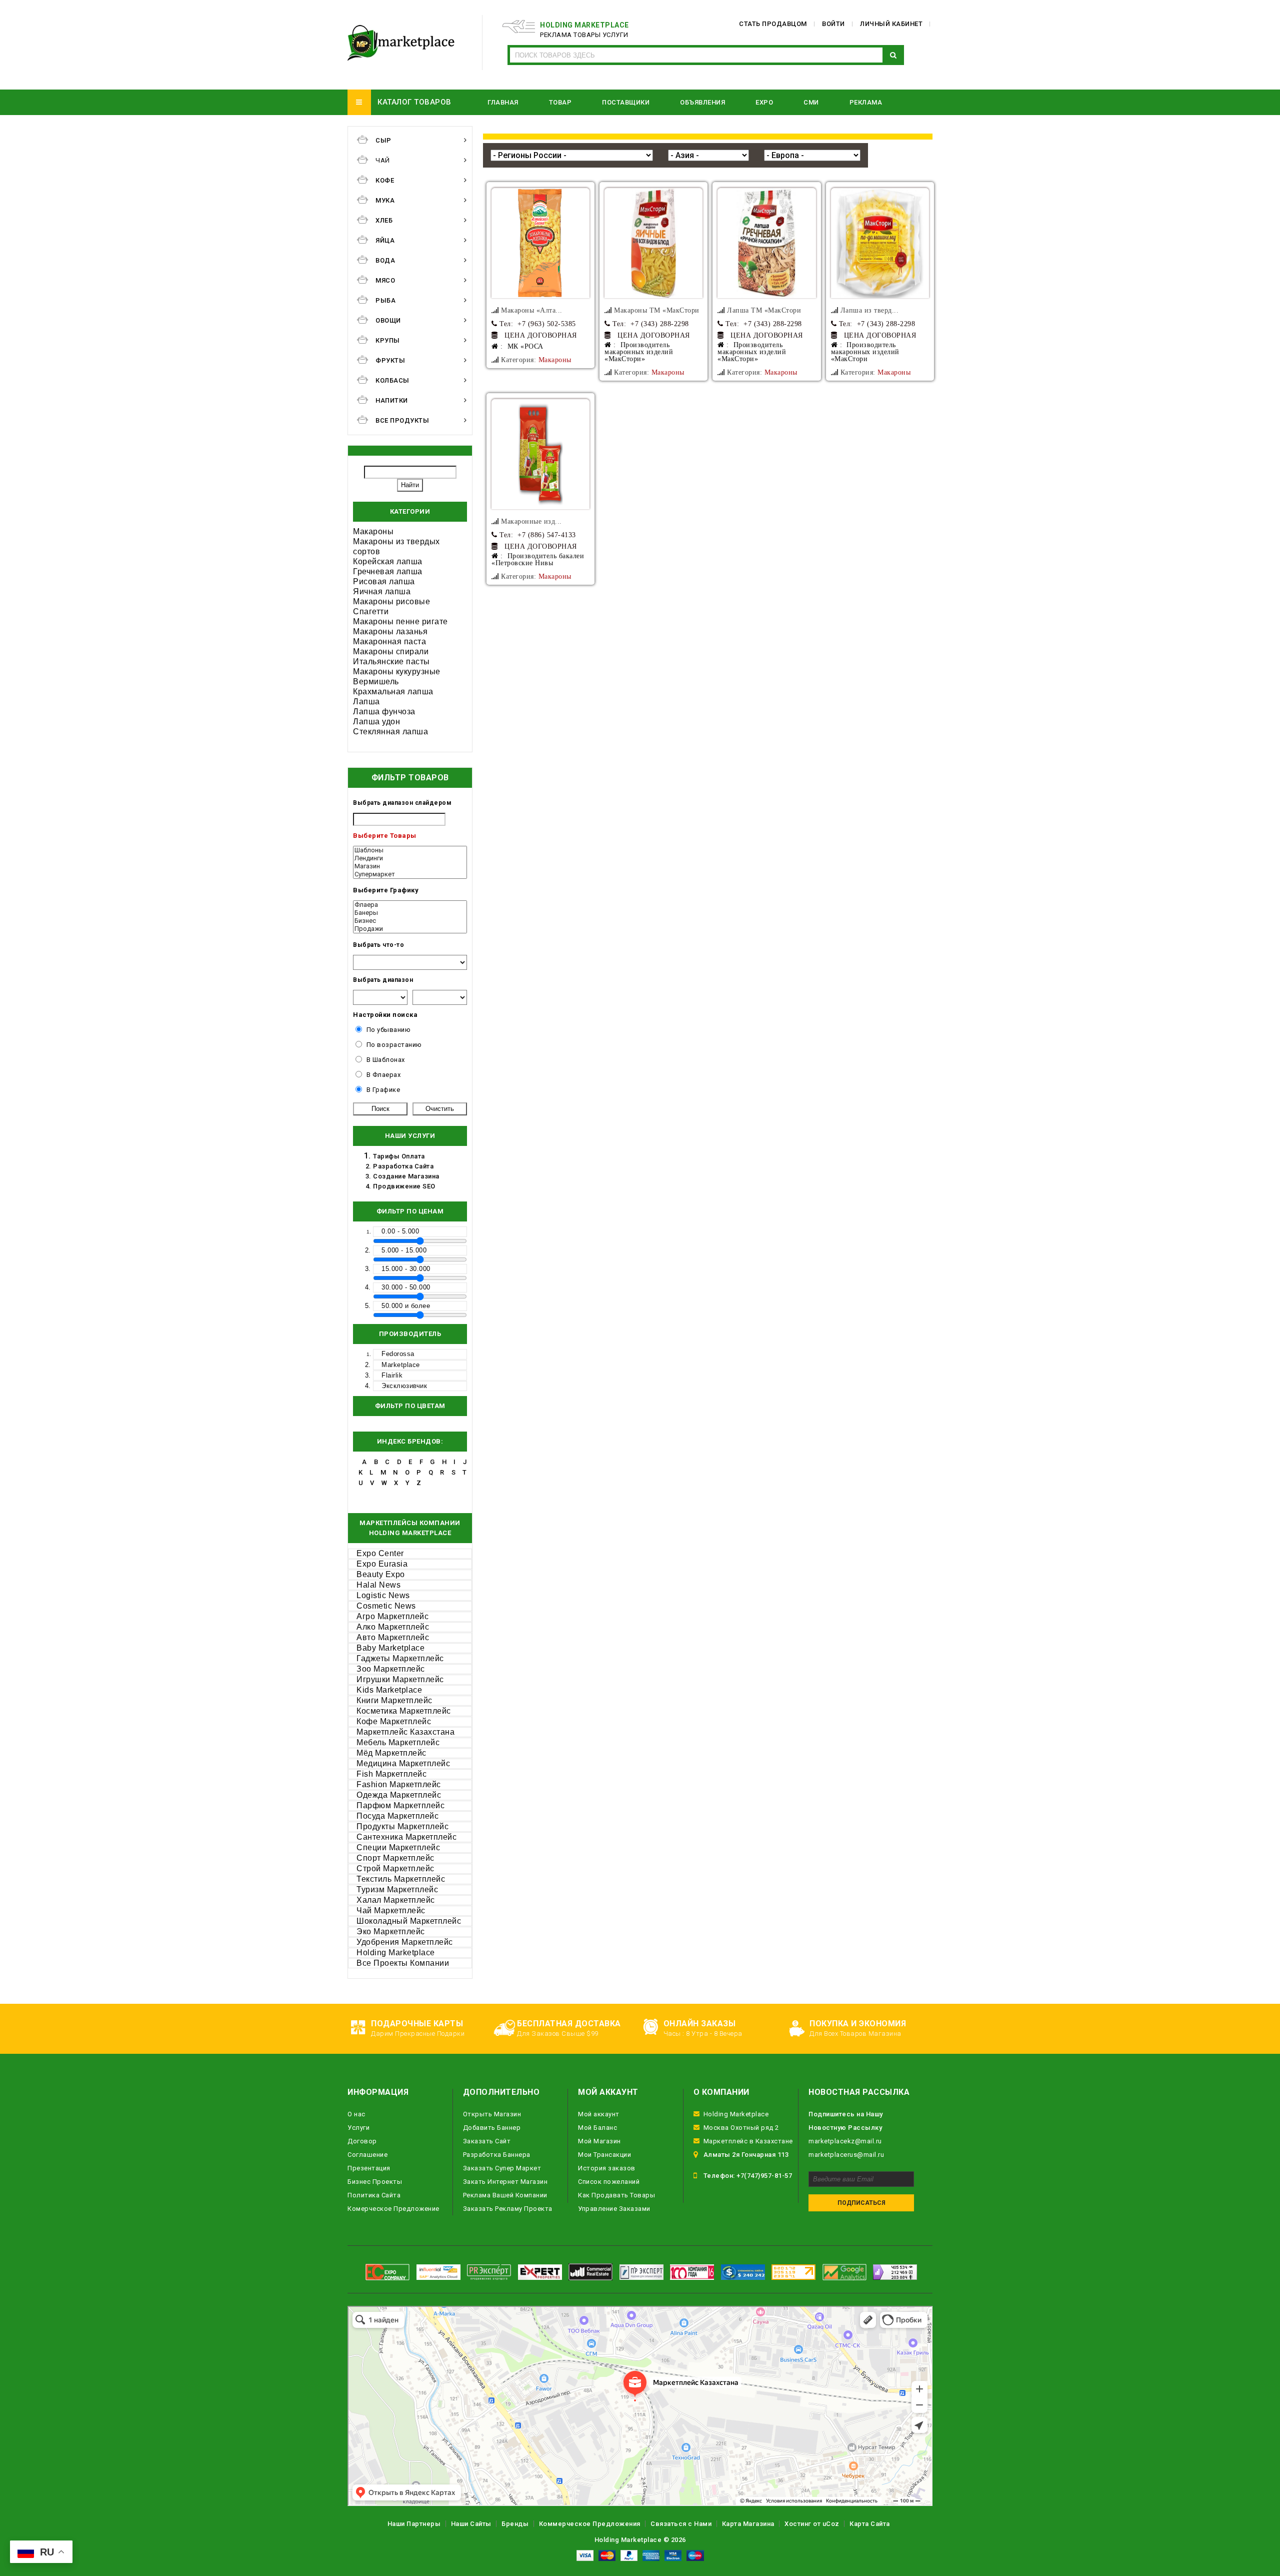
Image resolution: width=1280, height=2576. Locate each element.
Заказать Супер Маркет (502, 2168)
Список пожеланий (609, 2182)
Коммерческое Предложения (590, 2524)
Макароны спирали (391, 652)
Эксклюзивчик (404, 1386)
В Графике (383, 1090)
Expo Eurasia (382, 1564)
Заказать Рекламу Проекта (508, 2209)
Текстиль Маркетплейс (401, 1879)
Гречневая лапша (388, 571)
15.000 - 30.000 (406, 1269)
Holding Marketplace (396, 1953)
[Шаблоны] (410, 850)
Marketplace (401, 1365)
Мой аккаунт (599, 2114)
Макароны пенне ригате (400, 621)
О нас (356, 2114)
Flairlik (392, 1375)
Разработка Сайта (403, 1166)
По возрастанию (394, 1045)
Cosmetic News (386, 1606)
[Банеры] (410, 913)
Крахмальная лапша (393, 692)
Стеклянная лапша (390, 732)
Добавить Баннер (492, 2128)
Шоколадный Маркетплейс (409, 1921)
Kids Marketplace (389, 1690)
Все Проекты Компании (403, 1963)
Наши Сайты (471, 2524)
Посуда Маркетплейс (397, 1816)
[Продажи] (410, 929)
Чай (383, 160)
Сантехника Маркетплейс (406, 1837)
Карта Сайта (870, 2524)
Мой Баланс (597, 2128)
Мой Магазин (599, 2141)
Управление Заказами (614, 2209)
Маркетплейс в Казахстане (748, 2141)
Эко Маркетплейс (391, 1931)
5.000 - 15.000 (404, 1250)
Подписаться (861, 2203)
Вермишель (376, 682)
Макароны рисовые (391, 601)
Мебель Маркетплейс (398, 1742)
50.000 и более (406, 1306)
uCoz (831, 2524)
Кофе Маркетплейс (394, 1721)
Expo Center (380, 1553)
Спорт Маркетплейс (395, 1858)
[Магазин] (410, 866)
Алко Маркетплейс (393, 1627)
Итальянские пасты (391, 662)
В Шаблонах (386, 1060)
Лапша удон (376, 722)
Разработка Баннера (497, 2155)
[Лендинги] (410, 858)
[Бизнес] (410, 921)
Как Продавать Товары (616, 2195)
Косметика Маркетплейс (404, 1711)
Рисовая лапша (384, 581)
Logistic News (383, 1595)
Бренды (515, 2524)
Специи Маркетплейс (398, 1847)
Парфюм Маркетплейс (400, 1805)
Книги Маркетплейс (394, 1700)
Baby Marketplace (390, 1648)
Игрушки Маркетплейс (400, 1679)
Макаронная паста (389, 641)
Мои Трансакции (604, 2155)
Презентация (369, 2168)
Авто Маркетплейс (393, 1637)
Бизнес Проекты (375, 2182)
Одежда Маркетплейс (399, 1795)
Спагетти (371, 611)
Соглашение (367, 2155)
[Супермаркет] (410, 874)
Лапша (366, 702)
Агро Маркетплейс (392, 1616)
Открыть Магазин (492, 2114)
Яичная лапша (382, 591)
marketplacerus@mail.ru (846, 2155)
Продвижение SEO (404, 1186)
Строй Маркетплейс (395, 1868)
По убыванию (389, 1030)
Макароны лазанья (390, 631)
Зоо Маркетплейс (391, 1669)
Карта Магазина (748, 2524)
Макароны (373, 531)
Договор (362, 2141)
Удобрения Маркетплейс (405, 1942)
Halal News (378, 1585)
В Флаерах (384, 1075)
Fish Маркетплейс (391, 1774)
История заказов (607, 2168)
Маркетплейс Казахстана (405, 1732)
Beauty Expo (381, 1574)
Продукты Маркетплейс (402, 1826)
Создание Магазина (406, 1176)
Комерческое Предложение (393, 2209)
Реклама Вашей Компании (505, 2195)
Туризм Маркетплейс (397, 1889)
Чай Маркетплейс (391, 1910)
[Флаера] (410, 905)
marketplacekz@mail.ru (845, 2141)
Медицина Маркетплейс (403, 1763)
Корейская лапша (388, 561)
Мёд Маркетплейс (391, 1753)
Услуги (358, 2128)
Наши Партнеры (414, 2524)
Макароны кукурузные (397, 672)
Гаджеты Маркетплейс (400, 1658)
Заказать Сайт (487, 2141)
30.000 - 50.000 (406, 1287)
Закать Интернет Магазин (505, 2182)
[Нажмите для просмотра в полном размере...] (540, 243)
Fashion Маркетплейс (399, 1784)
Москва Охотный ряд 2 (741, 2128)
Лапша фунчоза (384, 712)
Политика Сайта (374, 2195)
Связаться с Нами (681, 2524)
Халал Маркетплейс (396, 1900)
